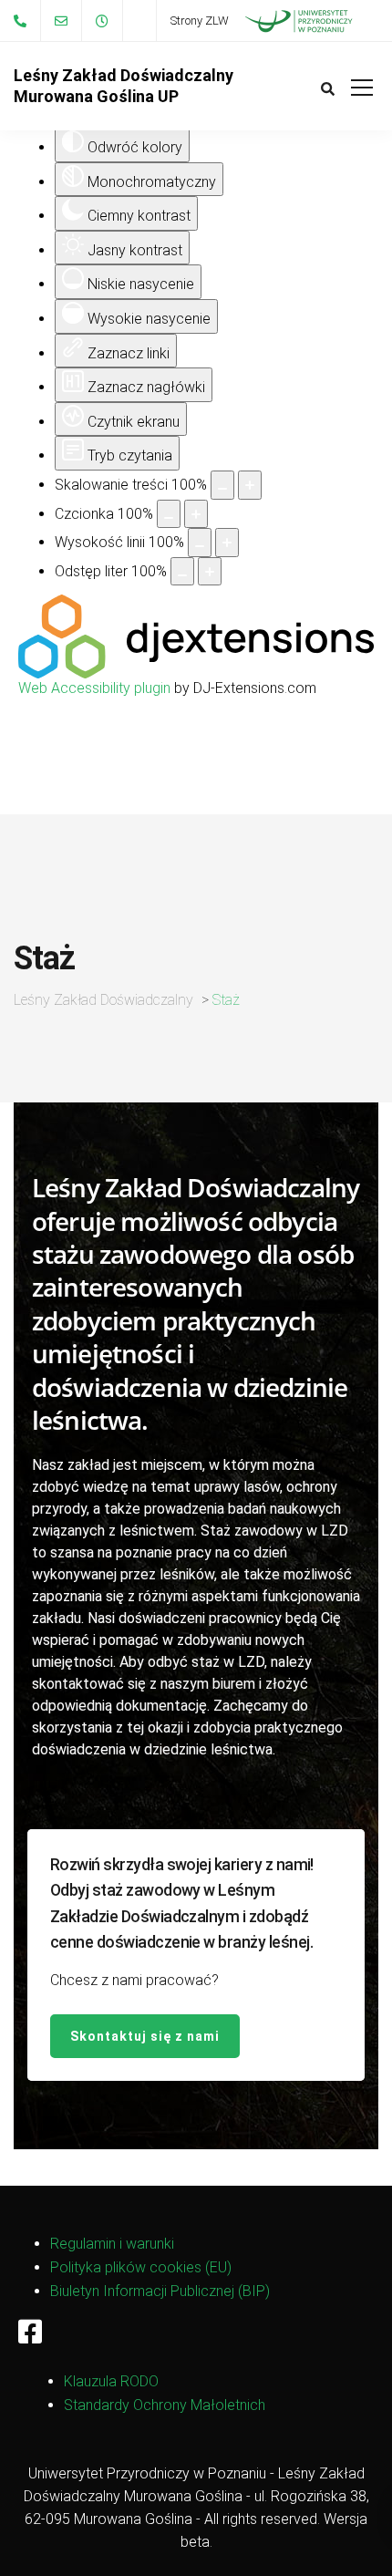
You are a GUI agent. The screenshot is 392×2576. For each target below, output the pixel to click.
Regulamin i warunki (112, 2244)
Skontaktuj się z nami (145, 2036)
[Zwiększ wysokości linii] (227, 543)
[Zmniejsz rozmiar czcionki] (169, 514)
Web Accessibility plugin (94, 688)
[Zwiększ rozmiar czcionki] (196, 514)
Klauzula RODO (111, 2381)
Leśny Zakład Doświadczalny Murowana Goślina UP (124, 86)
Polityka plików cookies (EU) (141, 2267)
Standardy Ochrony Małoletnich (165, 2405)
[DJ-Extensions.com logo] (196, 673)
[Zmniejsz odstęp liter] (182, 572)
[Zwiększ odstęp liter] (210, 572)
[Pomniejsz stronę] (222, 485)
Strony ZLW (200, 21)
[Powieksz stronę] (250, 485)
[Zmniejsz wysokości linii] (200, 543)
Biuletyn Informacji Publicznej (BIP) (160, 2291)
